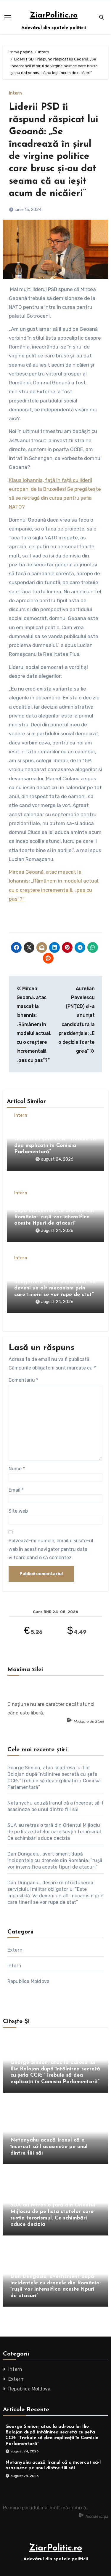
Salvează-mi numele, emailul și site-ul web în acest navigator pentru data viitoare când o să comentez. (51, 1549)
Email (16, 1490)
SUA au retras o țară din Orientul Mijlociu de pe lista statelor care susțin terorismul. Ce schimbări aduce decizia (55, 1832)
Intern (15, 93)
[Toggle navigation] (8, 17)
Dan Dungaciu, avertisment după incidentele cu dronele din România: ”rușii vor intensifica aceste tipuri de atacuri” (55, 1860)
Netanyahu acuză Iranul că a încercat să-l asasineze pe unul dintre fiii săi (49, 2147)
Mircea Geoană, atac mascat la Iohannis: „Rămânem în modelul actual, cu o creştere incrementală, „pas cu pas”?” (34, 1024)
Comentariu (23, 1380)
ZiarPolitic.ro (54, 16)
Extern (15, 1950)
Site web (18, 1511)
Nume (17, 1469)
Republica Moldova (28, 1981)
